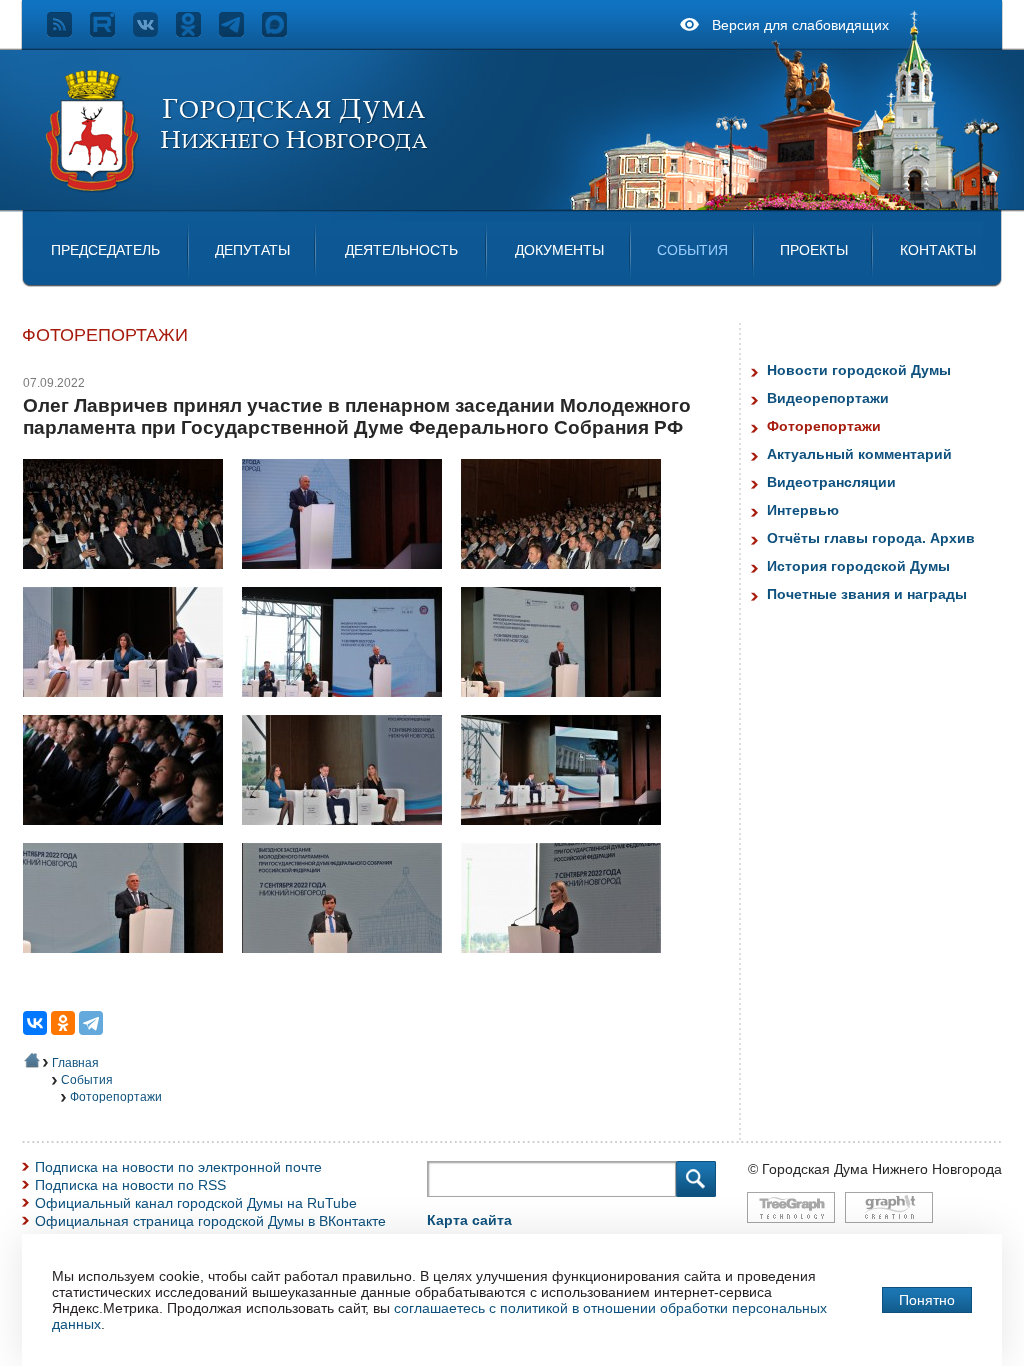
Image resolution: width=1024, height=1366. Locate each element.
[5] (349, 707)
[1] (130, 579)
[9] (568, 835)
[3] (568, 579)
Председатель (105, 250)
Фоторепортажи (116, 1097)
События (692, 250)
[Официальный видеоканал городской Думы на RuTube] (111, 32)
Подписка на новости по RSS (130, 1185)
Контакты (938, 250)
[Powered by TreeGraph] (791, 1233)
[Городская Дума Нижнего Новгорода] (238, 188)
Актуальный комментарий (859, 454)
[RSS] (68, 32)
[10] (130, 963)
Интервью (803, 510)
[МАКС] (283, 32)
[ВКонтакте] (35, 1023)
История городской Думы (858, 566)
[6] (568, 707)
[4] (130, 707)
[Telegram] (91, 1023)
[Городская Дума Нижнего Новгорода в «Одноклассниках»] (197, 32)
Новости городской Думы (859, 370)
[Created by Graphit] (889, 1233)
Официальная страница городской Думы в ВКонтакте (210, 1221)
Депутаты (252, 250)
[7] (130, 835)
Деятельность (401, 250)
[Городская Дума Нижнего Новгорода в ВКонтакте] (154, 32)
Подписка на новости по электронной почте (178, 1167)
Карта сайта (469, 1220)
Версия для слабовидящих (800, 25)
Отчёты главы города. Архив (871, 538)
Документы (559, 250)
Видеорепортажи (828, 398)
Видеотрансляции (831, 482)
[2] (349, 579)
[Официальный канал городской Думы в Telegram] (240, 32)
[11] (349, 963)
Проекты (814, 250)
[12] (568, 963)
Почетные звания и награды (867, 594)
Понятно (927, 1300)
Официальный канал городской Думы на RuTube (196, 1203)
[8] (349, 835)
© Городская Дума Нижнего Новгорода (875, 1169)
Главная (75, 1063)
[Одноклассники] (63, 1023)
